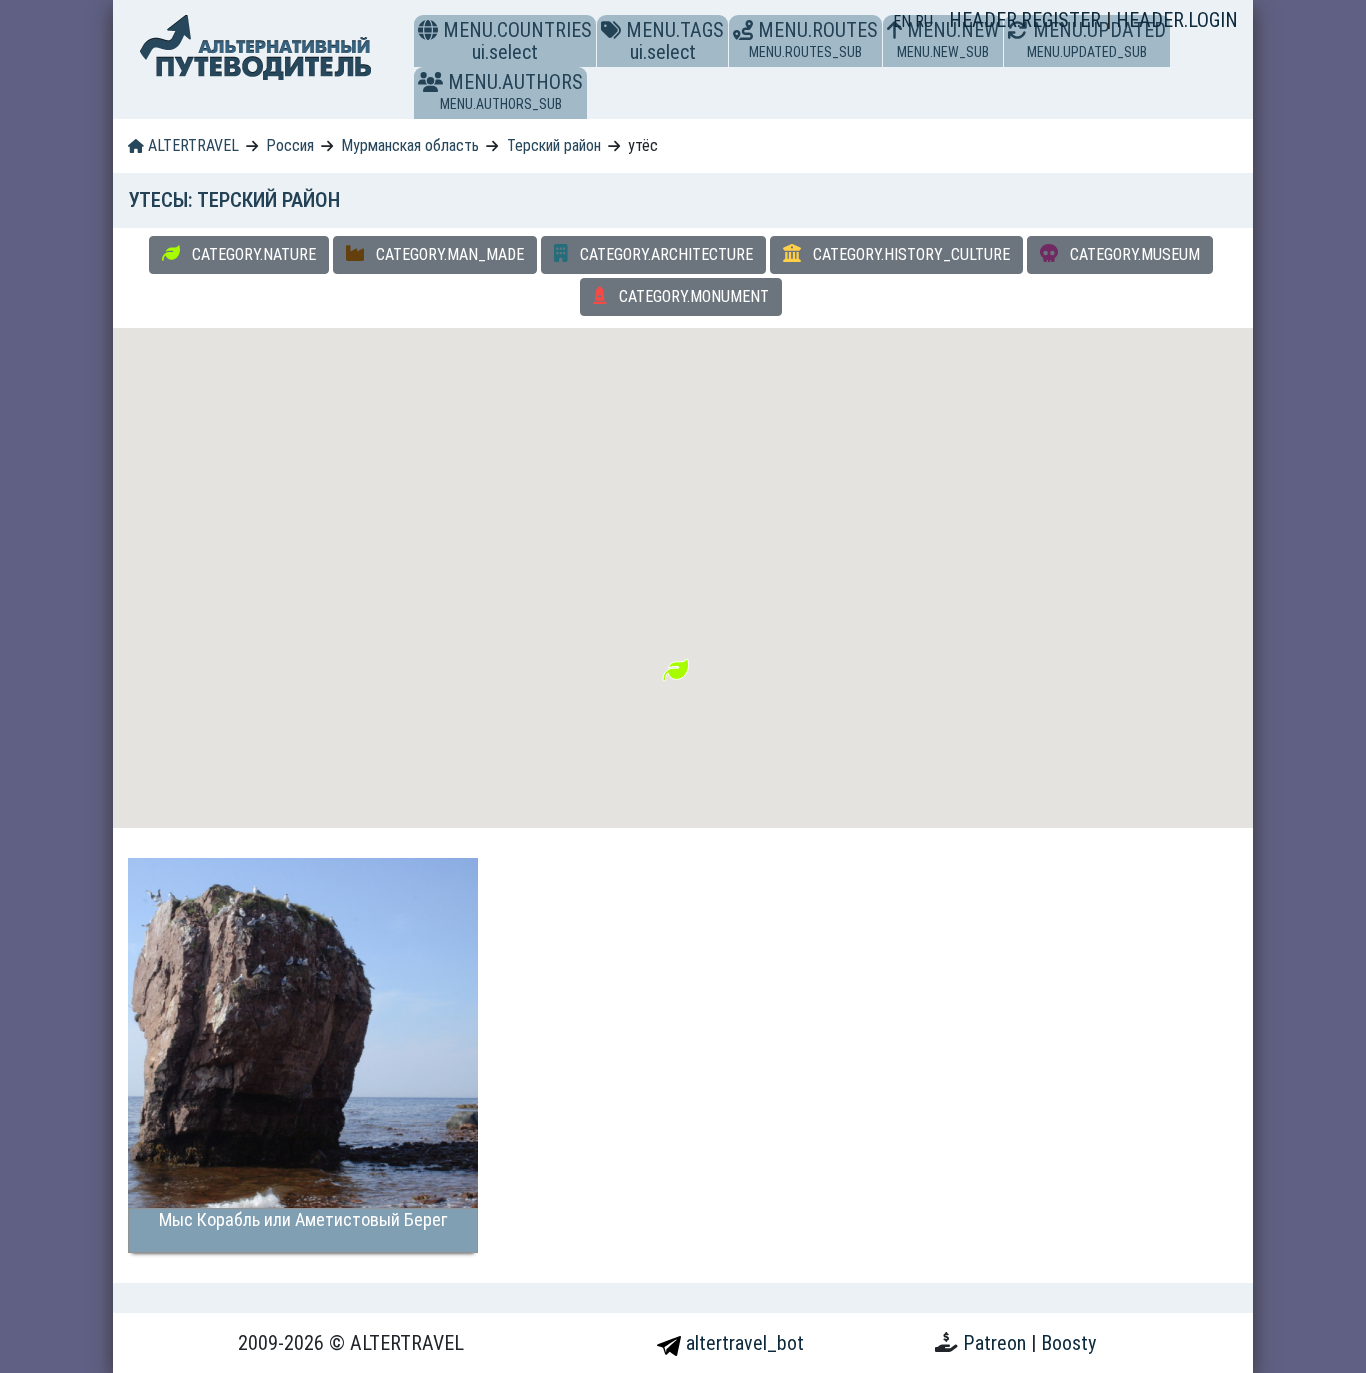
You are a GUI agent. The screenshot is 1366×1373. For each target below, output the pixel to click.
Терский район (554, 145)
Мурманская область (410, 145)
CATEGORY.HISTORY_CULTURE (909, 254)
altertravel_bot (742, 1343)
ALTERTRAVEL (191, 145)
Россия (290, 145)
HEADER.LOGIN (1177, 20)
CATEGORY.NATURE (252, 254)
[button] (430, 82)
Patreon (997, 1343)
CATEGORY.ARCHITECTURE (664, 254)
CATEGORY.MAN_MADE (448, 254)
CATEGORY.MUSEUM (1133, 254)
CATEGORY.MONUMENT (692, 296)
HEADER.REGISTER (1027, 20)
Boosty (1068, 1343)
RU (924, 21)
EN (904, 21)
